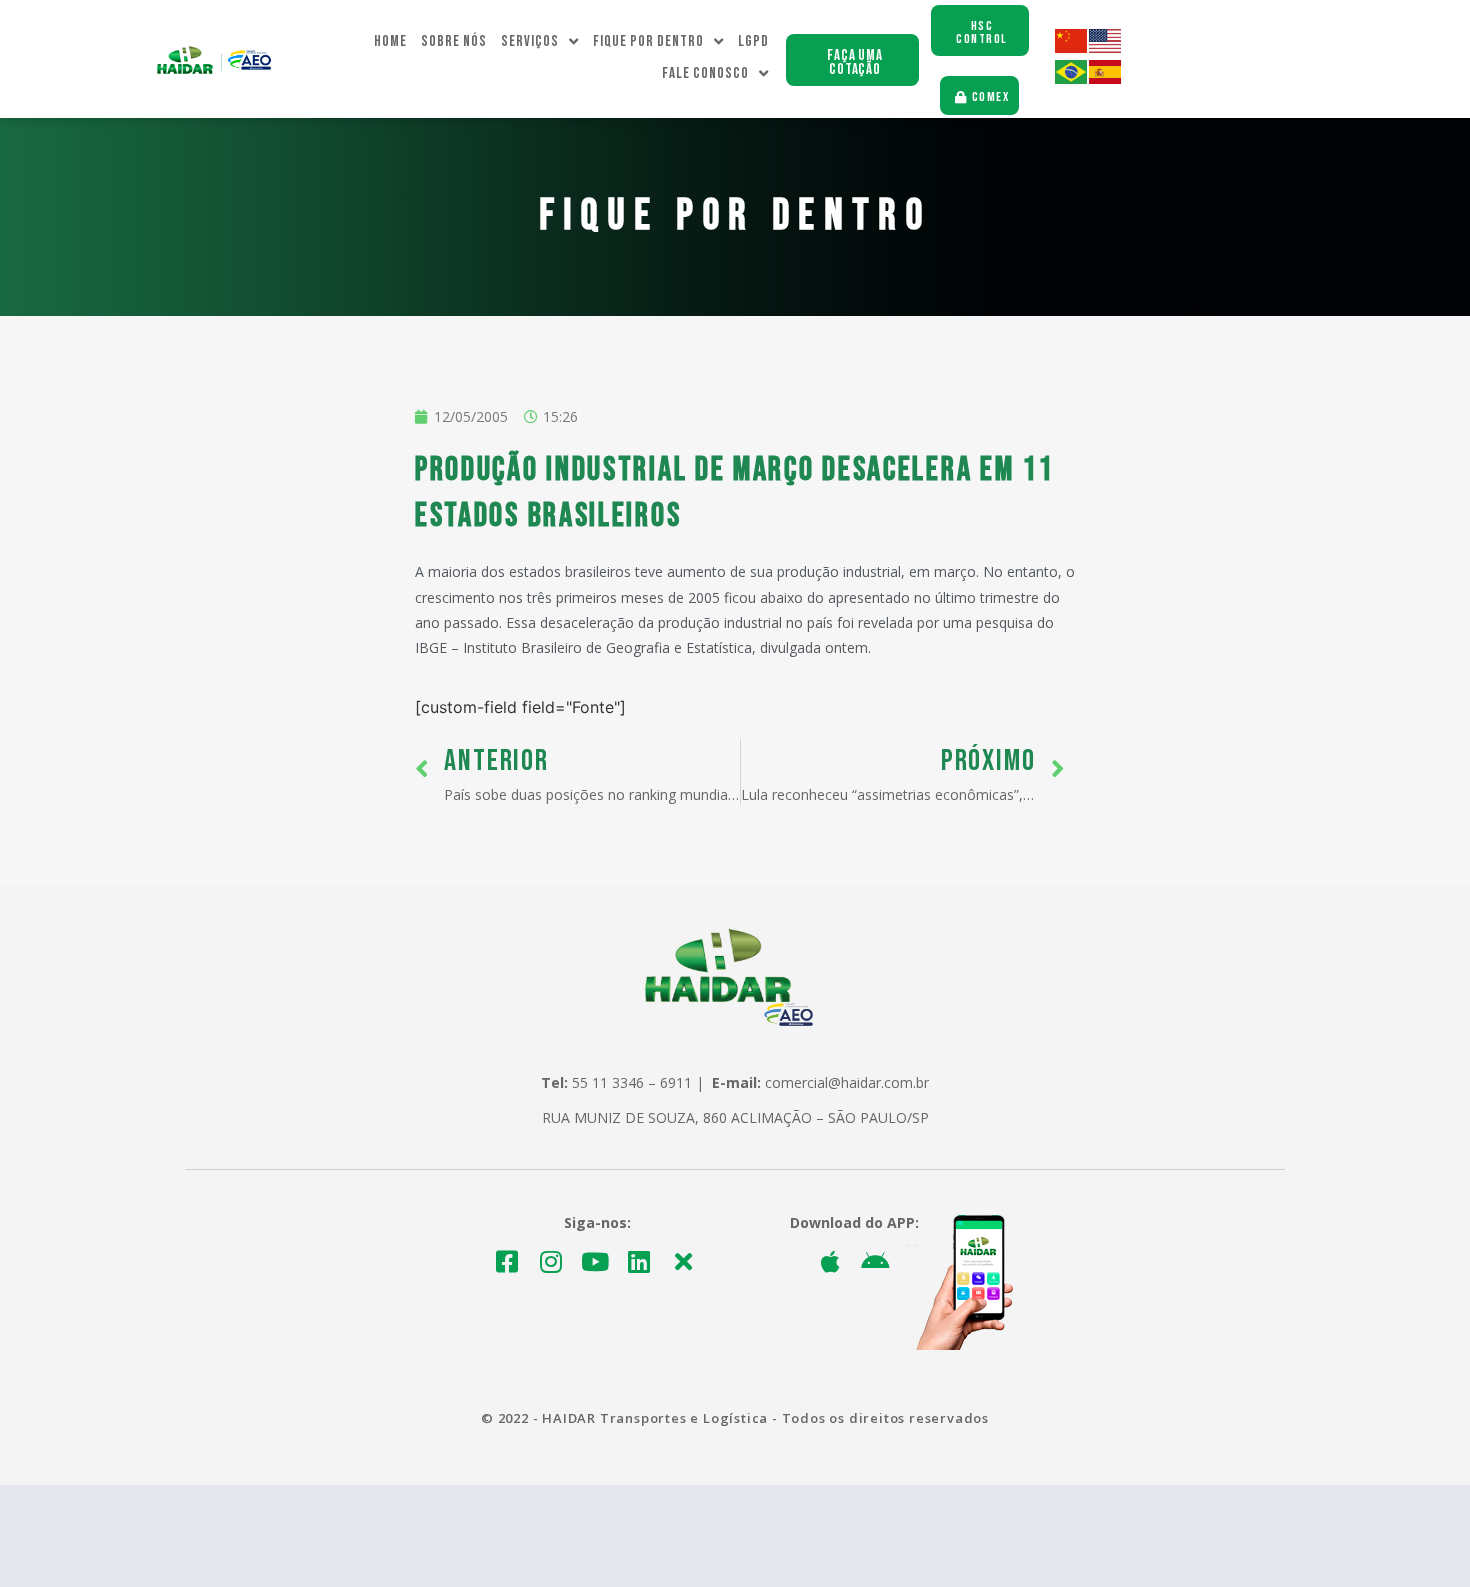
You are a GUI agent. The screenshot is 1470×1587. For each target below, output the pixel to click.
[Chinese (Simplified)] (1072, 47)
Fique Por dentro (648, 41)
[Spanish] (1106, 78)
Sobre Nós (454, 41)
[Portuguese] (1072, 78)
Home (390, 41)
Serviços (530, 41)
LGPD (753, 41)
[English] (1106, 47)
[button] (852, 60)
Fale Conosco (705, 73)
